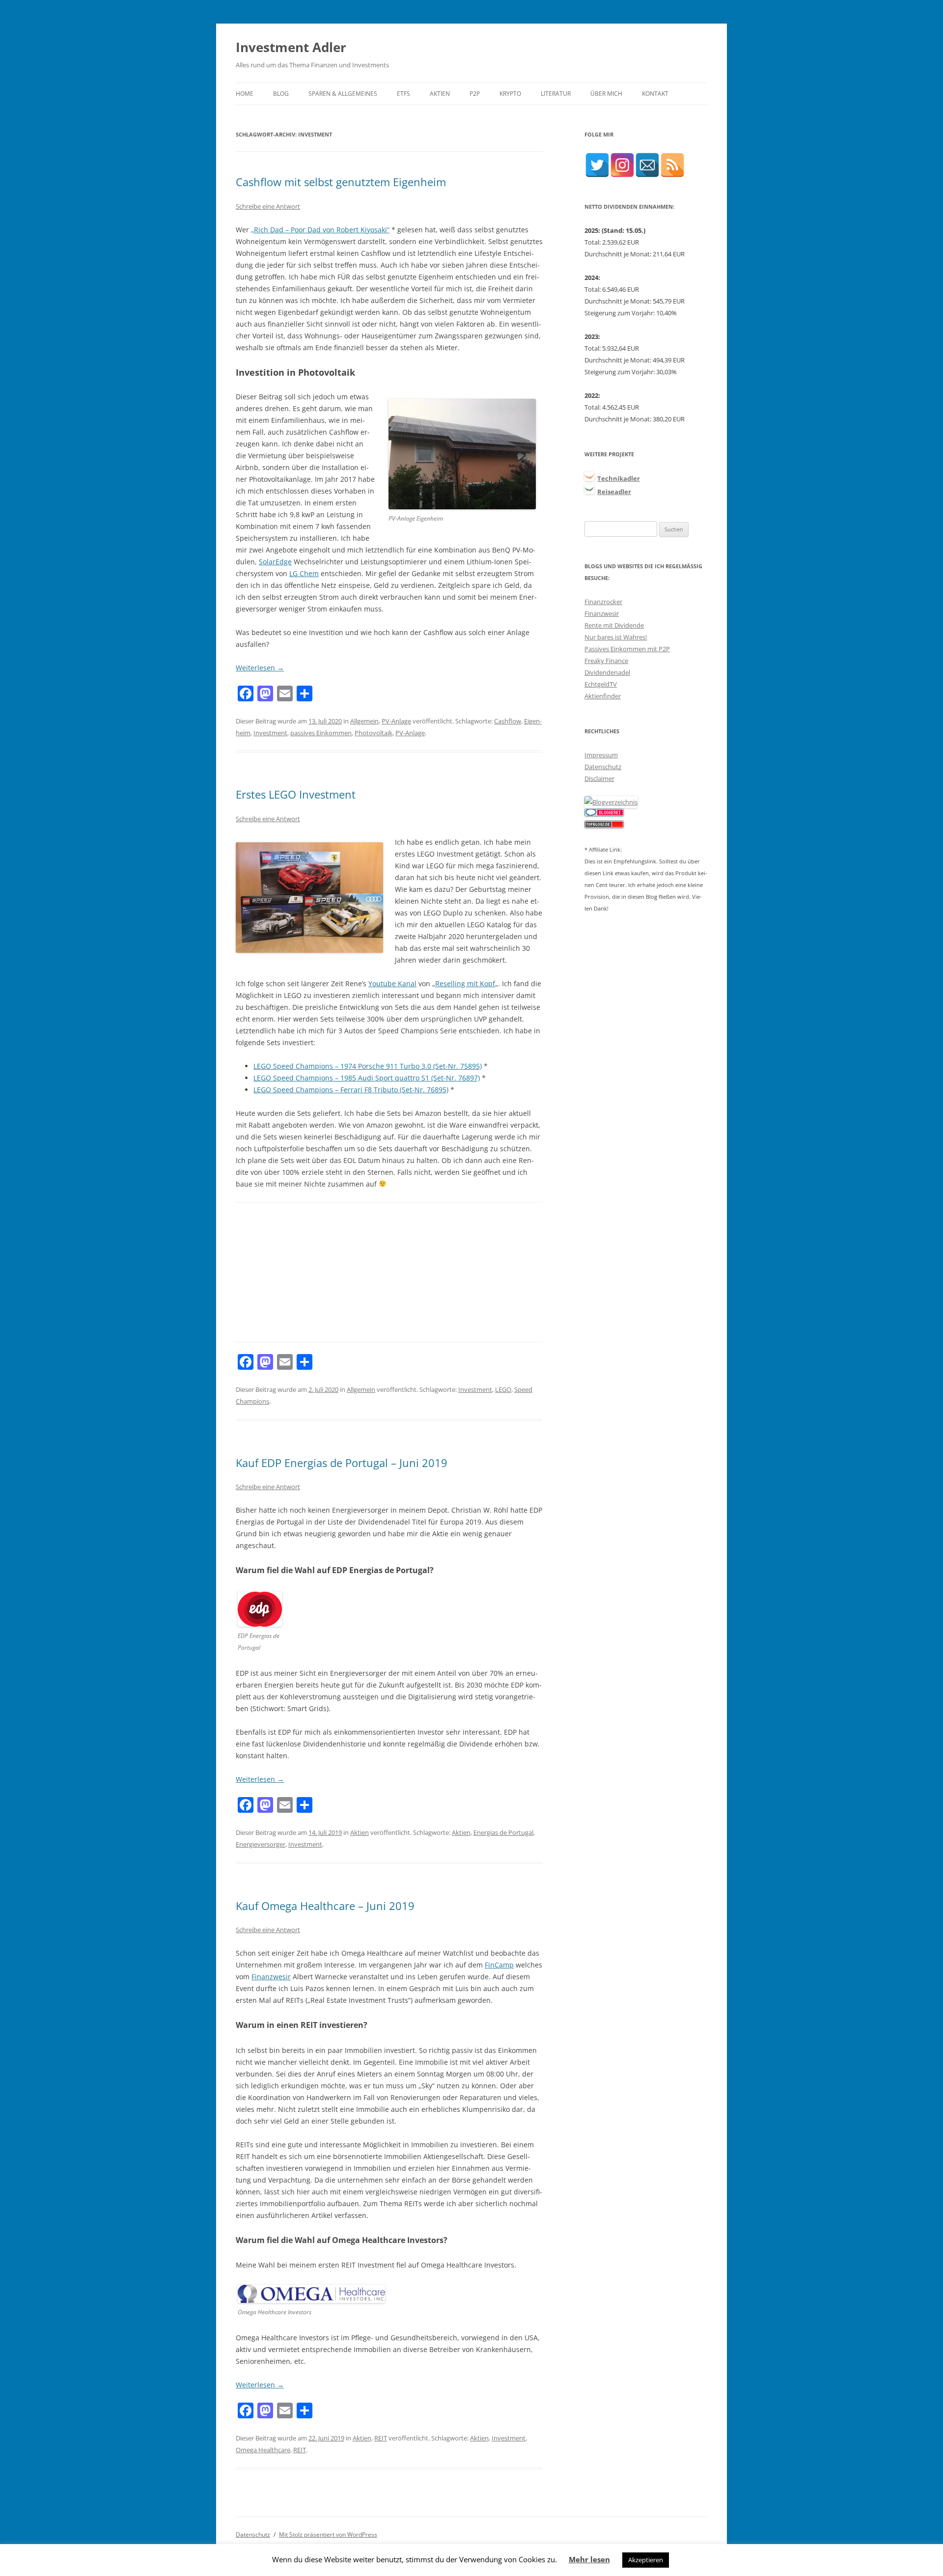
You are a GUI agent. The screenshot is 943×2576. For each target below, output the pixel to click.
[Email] (647, 165)
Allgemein (364, 721)
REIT (381, 2438)
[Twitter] (597, 165)
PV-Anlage (396, 721)
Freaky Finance (606, 661)
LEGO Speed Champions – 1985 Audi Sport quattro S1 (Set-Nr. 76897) (367, 1078)
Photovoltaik (374, 733)
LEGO (503, 1389)
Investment (270, 733)
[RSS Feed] (672, 165)
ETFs (403, 94)
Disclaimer (599, 778)
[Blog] (611, 802)
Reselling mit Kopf (465, 983)
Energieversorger (261, 1844)
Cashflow (508, 721)
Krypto (510, 94)
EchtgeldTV (601, 684)
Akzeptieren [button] (646, 2560)
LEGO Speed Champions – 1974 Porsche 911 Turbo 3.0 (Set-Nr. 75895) (368, 1066)
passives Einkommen (321, 733)
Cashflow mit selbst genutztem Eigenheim (341, 182)
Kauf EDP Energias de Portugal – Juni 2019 (342, 1463)
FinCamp (499, 1965)
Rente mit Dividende (614, 625)
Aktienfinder (603, 696)
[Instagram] (622, 165)
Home (245, 94)
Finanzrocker (603, 602)
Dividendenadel (607, 672)
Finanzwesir (271, 1977)
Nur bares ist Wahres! (616, 637)
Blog (281, 94)
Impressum (601, 755)
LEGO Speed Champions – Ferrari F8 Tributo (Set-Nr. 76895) (351, 1090)
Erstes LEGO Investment (296, 794)
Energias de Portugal (503, 1832)
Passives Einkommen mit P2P (627, 649)
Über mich (606, 94)
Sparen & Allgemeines (343, 94)
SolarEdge (275, 562)
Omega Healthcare (263, 2450)
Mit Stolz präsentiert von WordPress (328, 2534)
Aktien (440, 94)
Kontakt (655, 94)
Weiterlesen (260, 668)
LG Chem (304, 573)
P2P (475, 94)
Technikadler (619, 478)
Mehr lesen (589, 2559)
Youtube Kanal (392, 983)
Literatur (556, 94)
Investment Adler (291, 47)
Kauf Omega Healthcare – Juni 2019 (325, 1906)
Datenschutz (603, 767)
